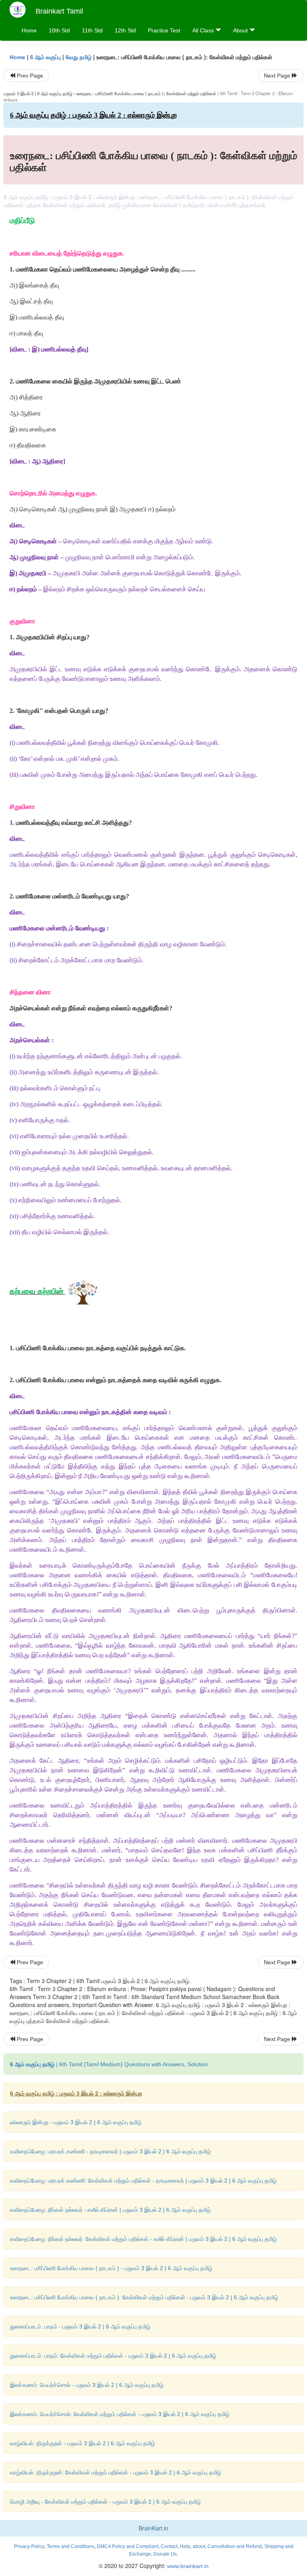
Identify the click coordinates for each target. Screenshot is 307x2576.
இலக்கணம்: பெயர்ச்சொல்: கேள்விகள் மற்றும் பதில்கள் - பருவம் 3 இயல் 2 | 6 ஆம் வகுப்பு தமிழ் (120, 2414)
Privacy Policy (29, 2546)
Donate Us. (166, 2554)
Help (185, 2546)
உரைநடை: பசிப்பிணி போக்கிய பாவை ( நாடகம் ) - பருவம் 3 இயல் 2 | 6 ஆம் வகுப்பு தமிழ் (111, 2268)
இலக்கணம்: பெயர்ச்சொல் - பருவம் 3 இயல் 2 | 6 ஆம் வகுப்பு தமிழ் (87, 2385)
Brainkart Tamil (59, 11)
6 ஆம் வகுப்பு (45, 57)
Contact (169, 2546)
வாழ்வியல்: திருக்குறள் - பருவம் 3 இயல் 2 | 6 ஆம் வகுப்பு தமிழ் (83, 2443)
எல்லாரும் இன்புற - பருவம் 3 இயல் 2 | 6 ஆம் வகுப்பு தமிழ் (76, 2122)
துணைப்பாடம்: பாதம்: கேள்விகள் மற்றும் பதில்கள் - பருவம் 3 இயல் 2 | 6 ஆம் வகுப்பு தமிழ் (113, 2356)
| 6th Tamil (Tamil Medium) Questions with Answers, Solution (109, 2064)
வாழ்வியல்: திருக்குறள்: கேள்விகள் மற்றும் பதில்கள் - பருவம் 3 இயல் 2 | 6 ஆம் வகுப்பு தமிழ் (116, 2472)
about (199, 2546)
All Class (204, 30)
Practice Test (164, 30)
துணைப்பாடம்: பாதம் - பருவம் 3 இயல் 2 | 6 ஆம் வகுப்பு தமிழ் (80, 2327)
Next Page (278, 76)
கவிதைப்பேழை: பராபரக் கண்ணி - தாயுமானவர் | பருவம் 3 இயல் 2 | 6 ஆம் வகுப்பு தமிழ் (110, 2151)
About (241, 30)
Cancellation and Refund (235, 2546)
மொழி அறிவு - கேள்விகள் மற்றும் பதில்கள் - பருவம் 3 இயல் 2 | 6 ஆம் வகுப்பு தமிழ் (105, 2502)
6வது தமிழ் (79, 57)
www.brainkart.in (187, 2566)
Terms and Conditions (71, 2546)
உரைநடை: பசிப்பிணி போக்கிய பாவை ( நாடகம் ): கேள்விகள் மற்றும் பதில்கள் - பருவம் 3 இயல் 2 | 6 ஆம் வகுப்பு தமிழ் (144, 2297)
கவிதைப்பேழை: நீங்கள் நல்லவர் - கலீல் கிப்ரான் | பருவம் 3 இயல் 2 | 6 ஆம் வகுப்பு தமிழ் (110, 2210)
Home (29, 30)
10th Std (59, 30)
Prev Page (29, 76)
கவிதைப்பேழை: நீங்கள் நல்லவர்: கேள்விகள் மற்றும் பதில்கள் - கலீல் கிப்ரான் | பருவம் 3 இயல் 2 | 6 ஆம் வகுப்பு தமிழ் (143, 2239)
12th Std (125, 30)
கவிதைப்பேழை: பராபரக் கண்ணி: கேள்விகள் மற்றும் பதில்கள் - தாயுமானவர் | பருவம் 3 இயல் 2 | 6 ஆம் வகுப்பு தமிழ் (143, 2181)
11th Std (92, 30)
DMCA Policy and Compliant (128, 2546)
